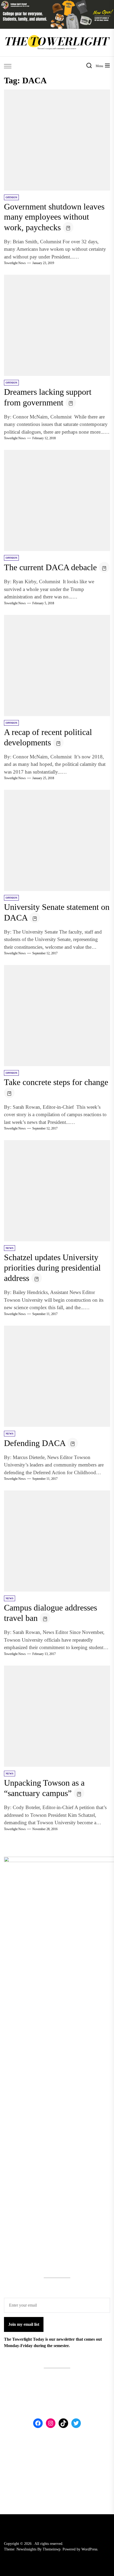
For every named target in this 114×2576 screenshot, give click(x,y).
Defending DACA (35, 1443)
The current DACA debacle (50, 567)
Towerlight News (15, 263)
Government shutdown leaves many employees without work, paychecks (54, 217)
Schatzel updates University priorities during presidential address (52, 1268)
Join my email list (24, 2324)
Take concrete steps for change (56, 1082)
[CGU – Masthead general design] (57, 3)
